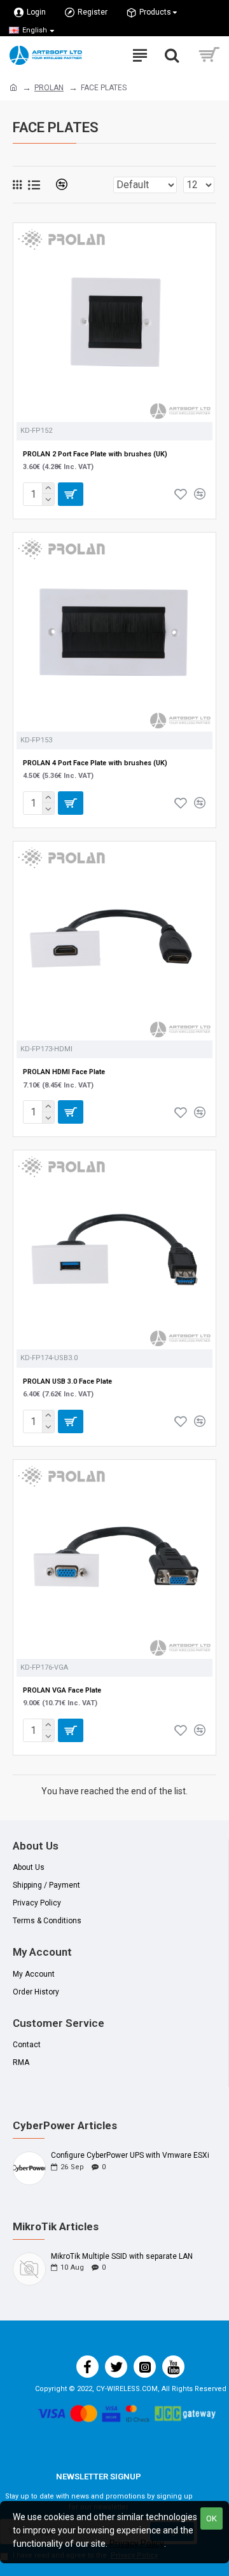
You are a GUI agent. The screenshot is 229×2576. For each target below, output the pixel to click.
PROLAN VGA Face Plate (62, 1690)
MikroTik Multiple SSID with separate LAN (122, 2257)
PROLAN (49, 88)
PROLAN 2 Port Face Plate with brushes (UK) (95, 454)
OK (212, 2518)
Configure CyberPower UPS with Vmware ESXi (130, 2156)
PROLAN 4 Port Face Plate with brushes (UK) (95, 763)
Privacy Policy (137, 2544)
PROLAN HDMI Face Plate (64, 1072)
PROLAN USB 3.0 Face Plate (67, 1381)
